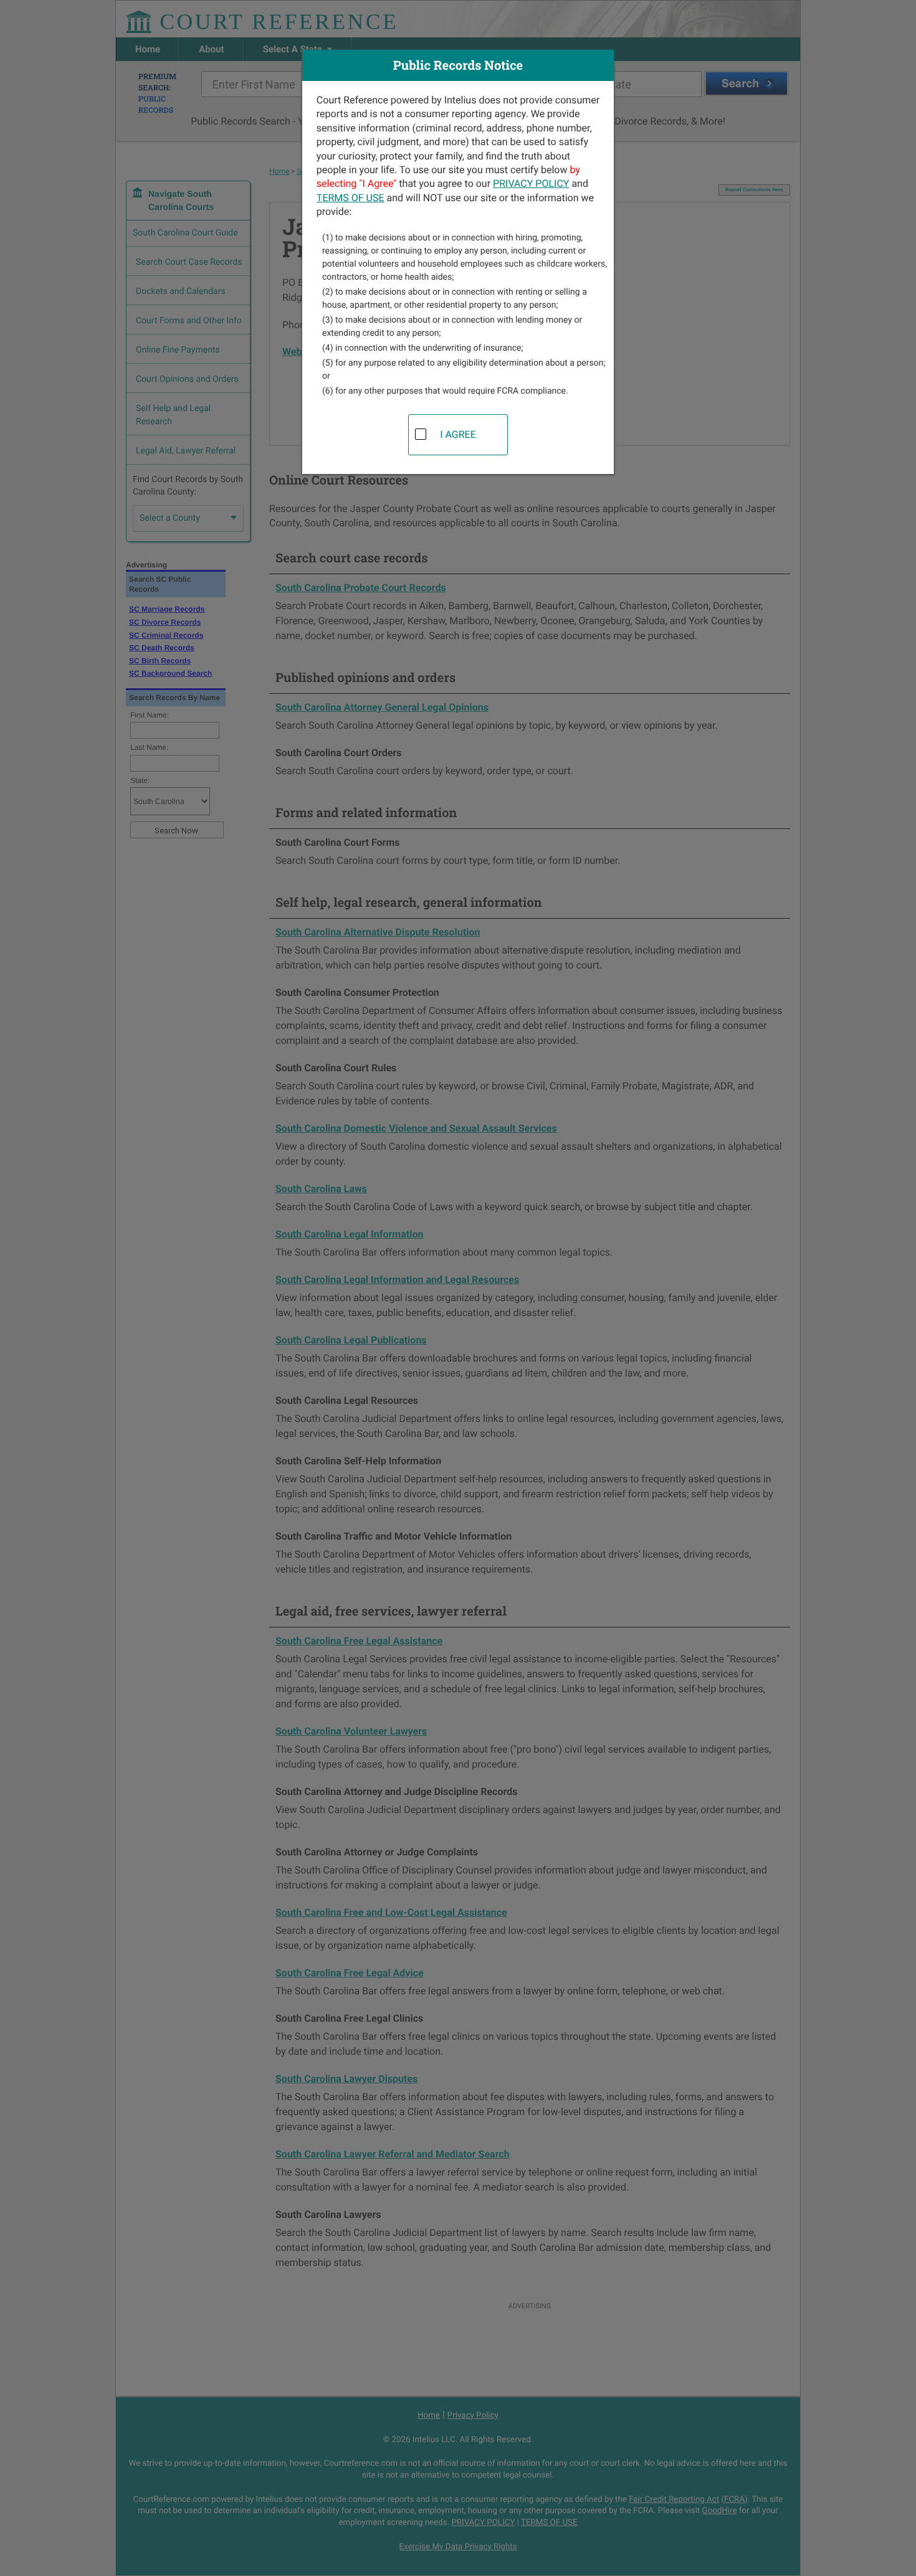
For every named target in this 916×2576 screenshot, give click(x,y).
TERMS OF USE (351, 198)
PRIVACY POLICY (531, 183)
